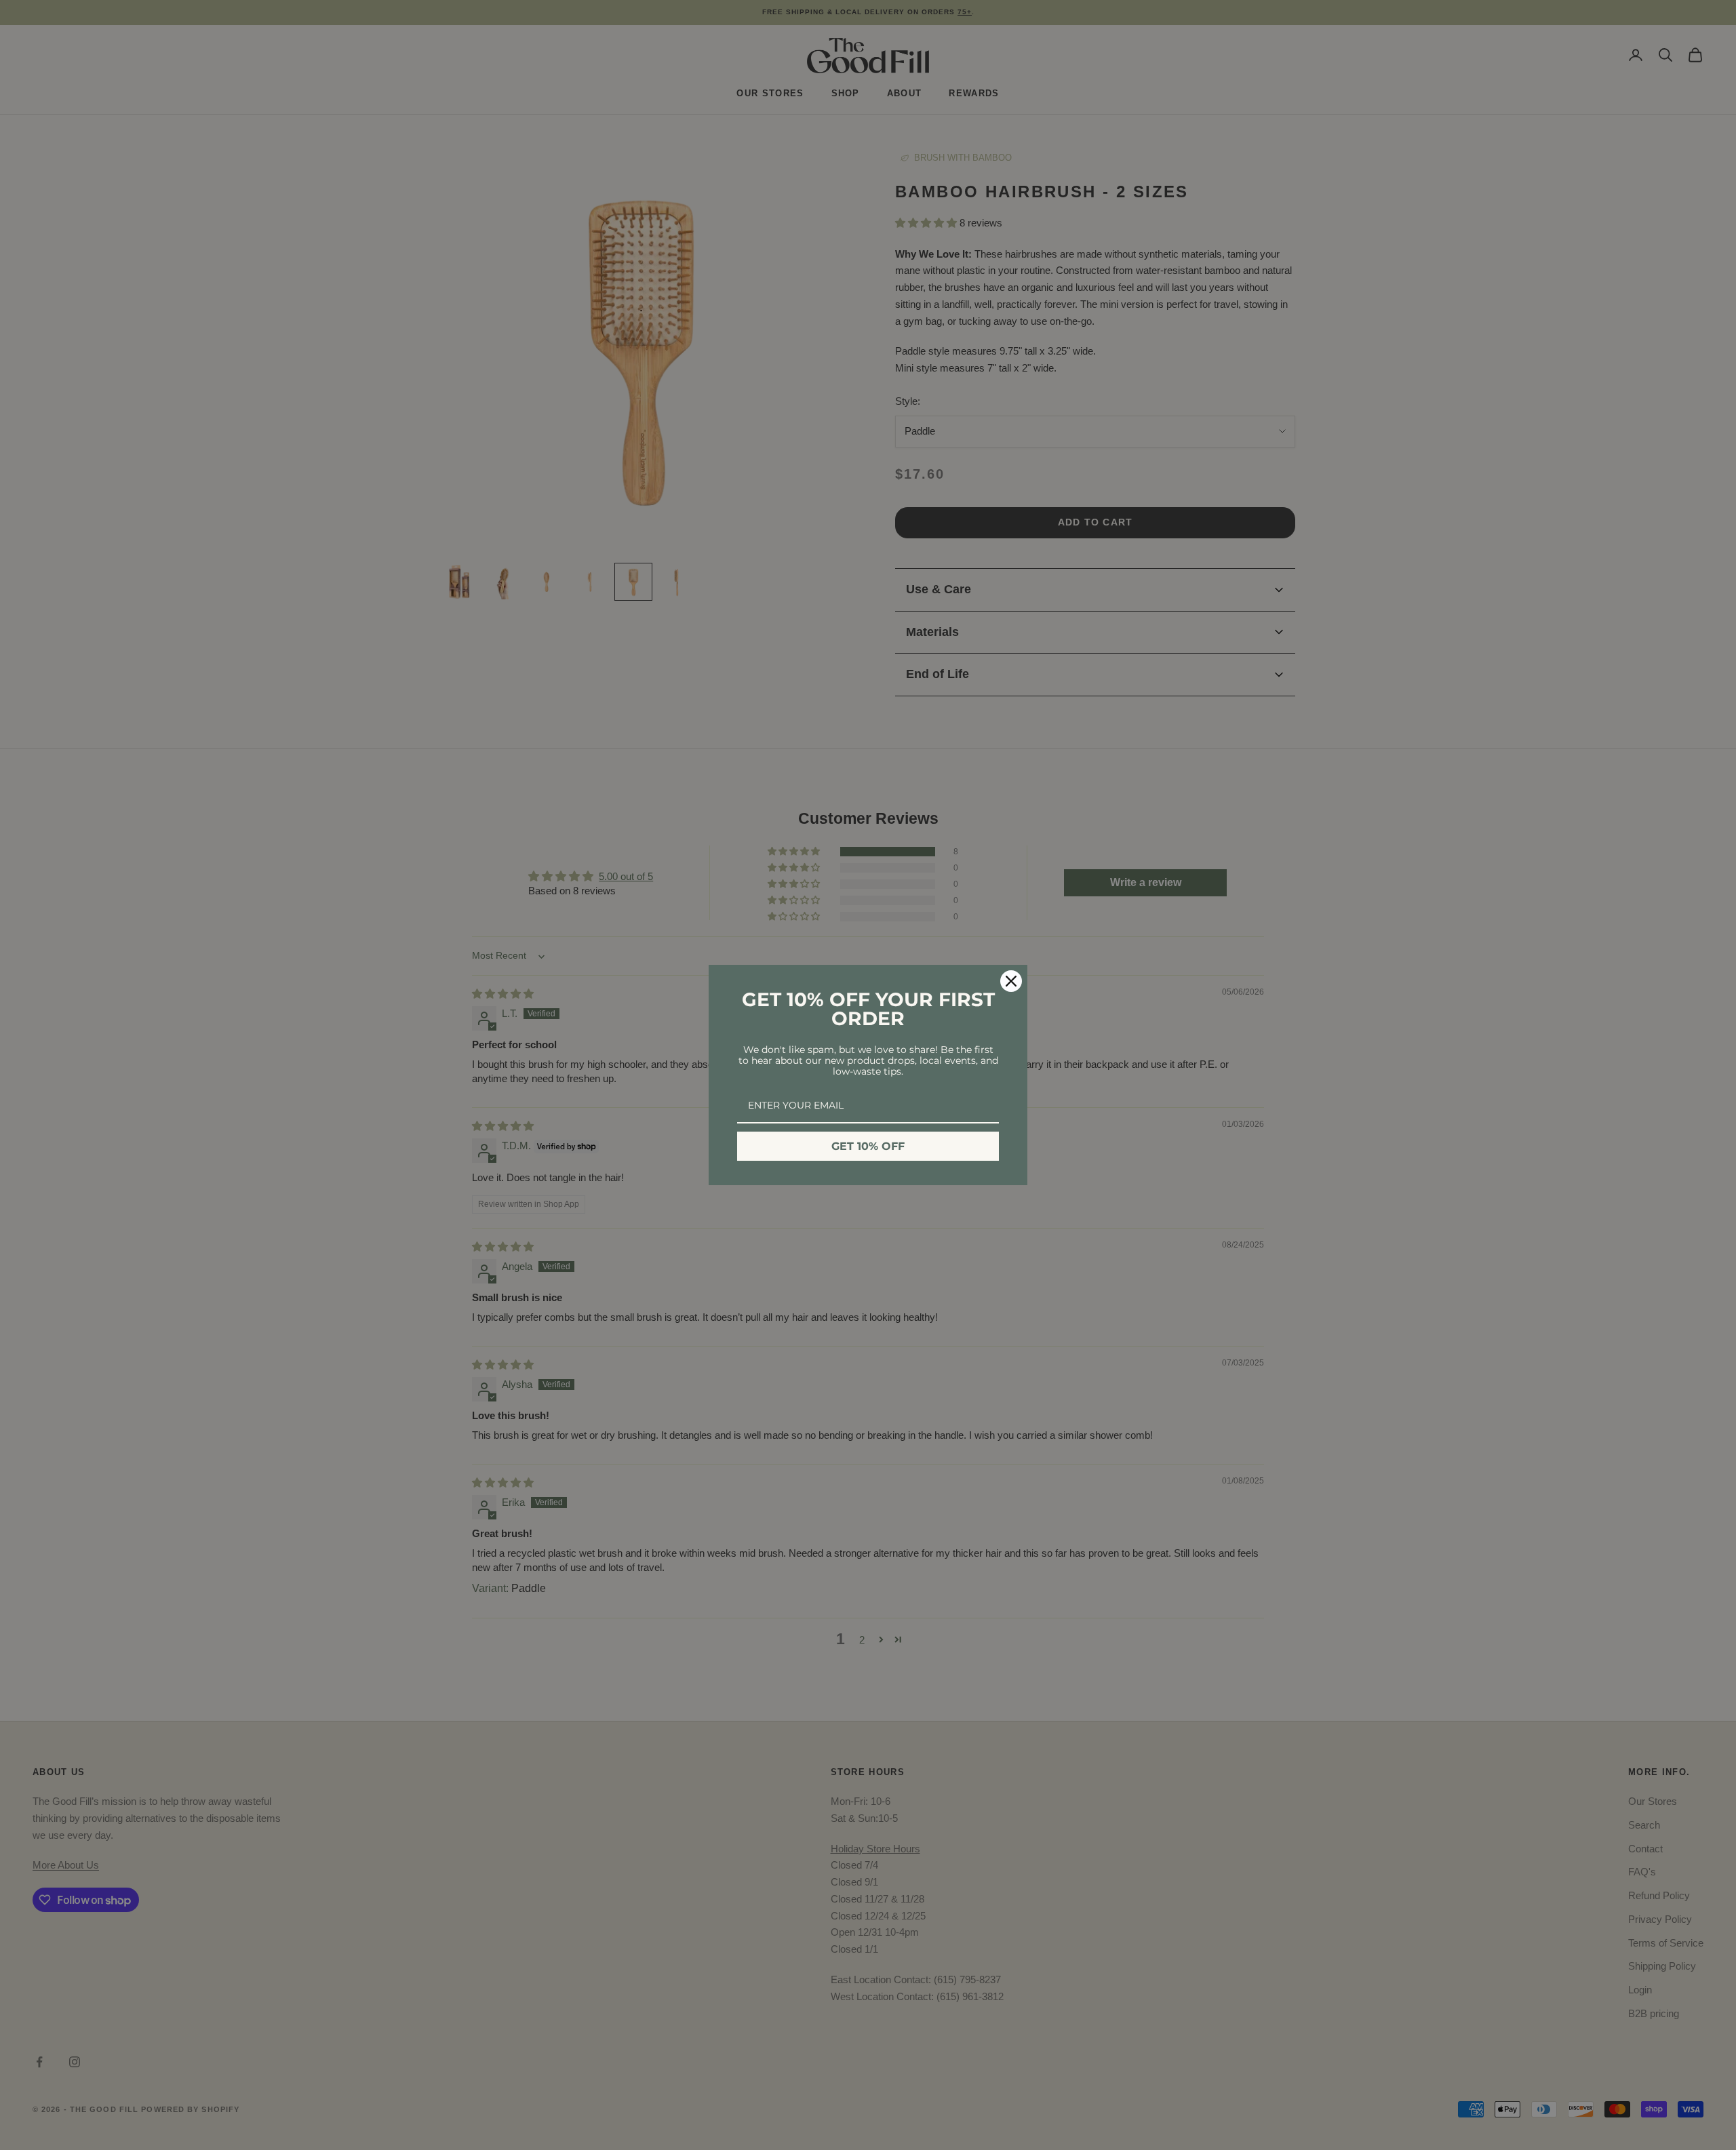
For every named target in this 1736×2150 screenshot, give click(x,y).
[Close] (1011, 981)
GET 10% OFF (868, 1146)
